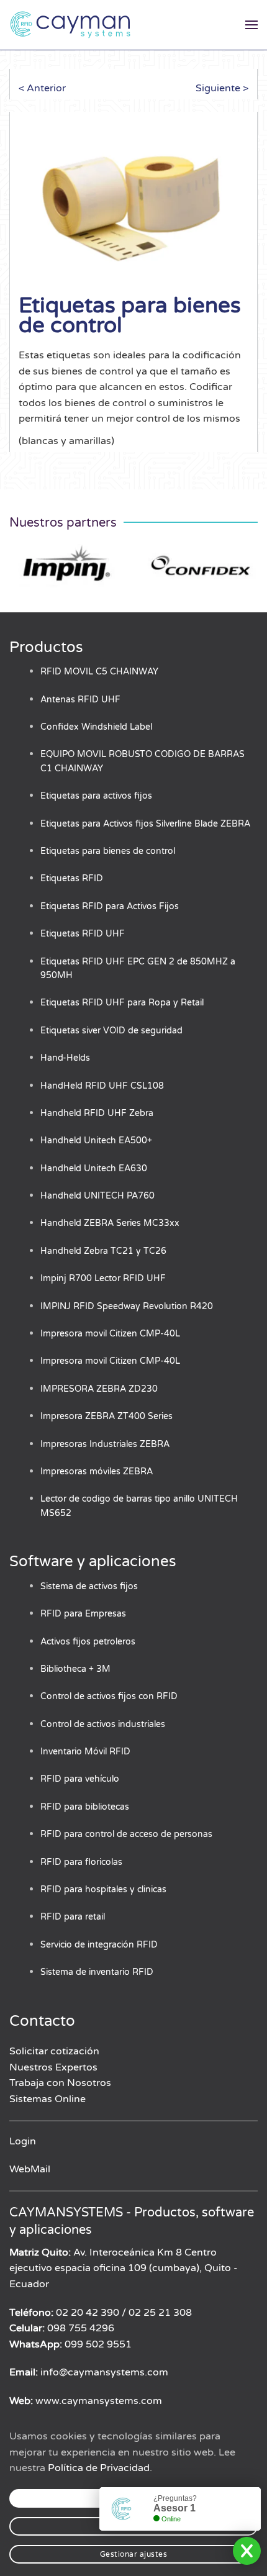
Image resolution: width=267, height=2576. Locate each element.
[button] (251, 25)
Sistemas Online (48, 2099)
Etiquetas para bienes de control (108, 851)
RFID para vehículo (80, 1779)
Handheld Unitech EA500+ (96, 1141)
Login (23, 2141)
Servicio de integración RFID (99, 1945)
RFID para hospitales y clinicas (103, 1889)
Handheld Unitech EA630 (94, 1168)
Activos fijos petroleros (88, 1642)
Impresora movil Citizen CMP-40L (110, 1334)
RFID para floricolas (81, 1862)
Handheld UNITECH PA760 (97, 1196)
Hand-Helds (65, 1058)
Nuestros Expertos (53, 2067)
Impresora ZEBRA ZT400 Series (106, 1416)
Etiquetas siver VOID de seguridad (111, 1031)
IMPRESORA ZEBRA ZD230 (99, 1389)
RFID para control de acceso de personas (126, 1834)
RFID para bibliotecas (85, 1807)
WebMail (30, 2169)
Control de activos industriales (103, 1724)
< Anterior (42, 88)
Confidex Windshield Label (96, 727)
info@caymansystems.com (104, 2372)
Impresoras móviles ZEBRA (97, 1472)
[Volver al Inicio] (71, 25)
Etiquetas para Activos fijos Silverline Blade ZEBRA (145, 824)
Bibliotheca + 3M (75, 1669)
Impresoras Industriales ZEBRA (105, 1444)
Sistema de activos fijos (89, 1586)
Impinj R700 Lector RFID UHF (103, 1278)
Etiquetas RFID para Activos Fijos (110, 906)
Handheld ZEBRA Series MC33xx (110, 1223)
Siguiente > (222, 88)
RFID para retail (73, 1917)
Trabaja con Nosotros (60, 2083)
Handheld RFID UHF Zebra (97, 1113)
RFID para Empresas (83, 1614)
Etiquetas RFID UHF (83, 934)
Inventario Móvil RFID (85, 1752)
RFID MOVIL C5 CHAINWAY (99, 672)
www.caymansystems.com (99, 2401)
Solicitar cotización (54, 2051)
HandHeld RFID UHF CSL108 (102, 1086)
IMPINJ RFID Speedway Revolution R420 (127, 1306)
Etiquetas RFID (72, 878)
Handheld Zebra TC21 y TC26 (103, 1251)
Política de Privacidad (99, 2468)
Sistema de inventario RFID (97, 1972)
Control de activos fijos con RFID (109, 1696)
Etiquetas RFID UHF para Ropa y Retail (122, 1003)
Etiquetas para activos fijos (96, 796)
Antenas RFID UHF (80, 700)
